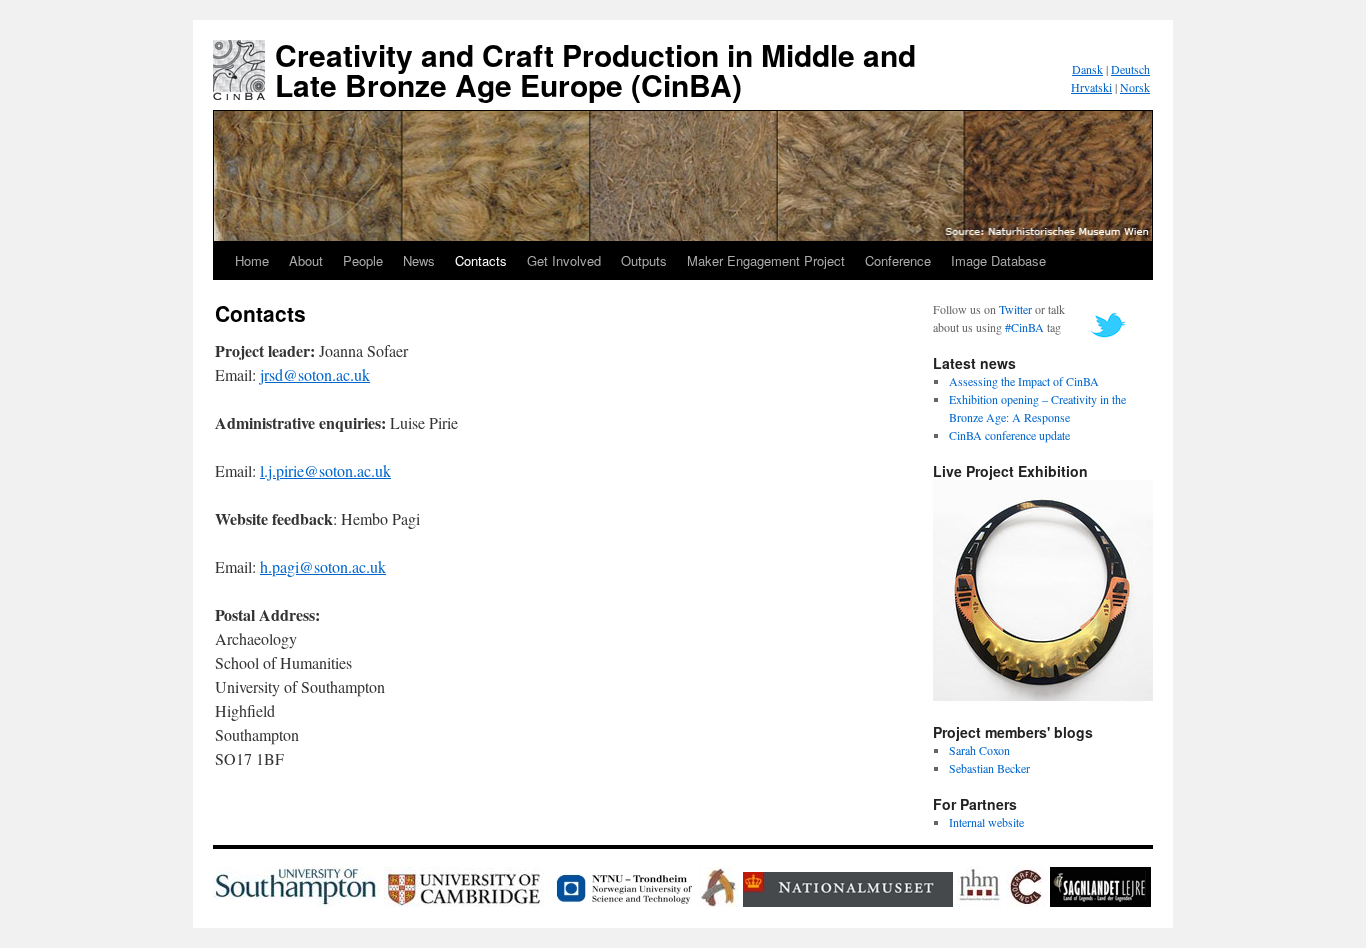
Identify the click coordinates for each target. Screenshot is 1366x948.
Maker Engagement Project (766, 260)
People (363, 260)
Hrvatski (1091, 87)
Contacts (481, 260)
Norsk (1135, 87)
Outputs (644, 260)
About (306, 260)
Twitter (1015, 309)
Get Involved (564, 260)
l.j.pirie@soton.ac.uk (325, 470)
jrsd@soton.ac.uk (315, 374)
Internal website (986, 822)
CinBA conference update (1009, 435)
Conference (898, 260)
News (419, 260)
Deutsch (1130, 69)
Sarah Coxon (979, 750)
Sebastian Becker (989, 768)
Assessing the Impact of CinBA (1024, 381)
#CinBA (1024, 327)
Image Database (998, 260)
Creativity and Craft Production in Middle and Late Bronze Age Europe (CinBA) (595, 69)
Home (252, 260)
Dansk (1087, 69)
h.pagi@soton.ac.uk (323, 566)
